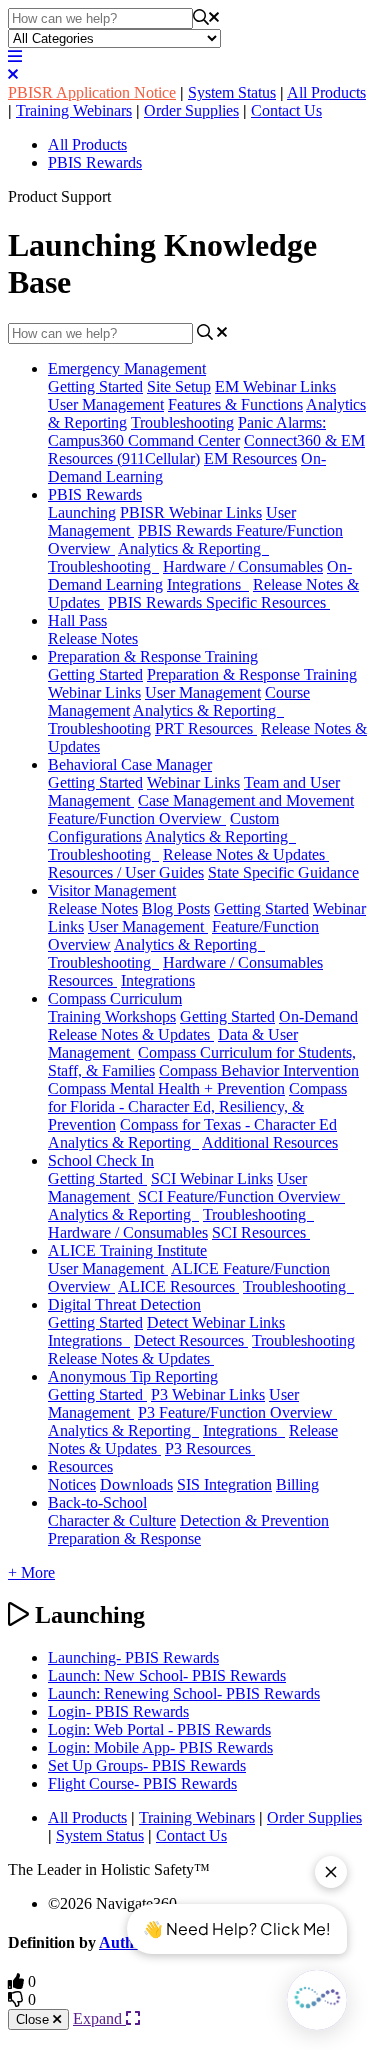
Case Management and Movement (246, 800)
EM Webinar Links (275, 386)
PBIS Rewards (95, 162)
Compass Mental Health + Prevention (166, 1088)
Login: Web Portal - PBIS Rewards (159, 1729)
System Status (232, 92)
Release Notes (93, 638)
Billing (297, 1484)
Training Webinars (74, 110)
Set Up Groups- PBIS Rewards (147, 1765)
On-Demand (318, 1016)
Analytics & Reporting (193, 548)
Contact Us (286, 110)
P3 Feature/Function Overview (237, 1412)
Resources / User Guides (126, 872)
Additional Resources (270, 1142)
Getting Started (95, 386)
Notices (72, 1484)
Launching (82, 512)
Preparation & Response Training (153, 656)
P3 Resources (210, 1448)
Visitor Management (112, 890)
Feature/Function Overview (137, 818)
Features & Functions (235, 404)
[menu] (15, 56)
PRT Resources (206, 728)
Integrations (208, 584)
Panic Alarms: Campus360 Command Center (187, 431)
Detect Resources (191, 1340)
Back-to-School (97, 1502)
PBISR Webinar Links (191, 512)
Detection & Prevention (254, 1520)
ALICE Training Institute (127, 1250)
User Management (106, 404)
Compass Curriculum (115, 998)
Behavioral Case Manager (130, 764)
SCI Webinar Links (212, 1178)
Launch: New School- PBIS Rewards (167, 1675)
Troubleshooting (182, 422)
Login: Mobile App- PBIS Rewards (160, 1747)
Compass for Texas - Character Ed (228, 1124)
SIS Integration (224, 1484)
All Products (326, 92)
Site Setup (179, 386)
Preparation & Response (124, 1538)
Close (34, 2019)
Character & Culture (112, 1520)
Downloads (136, 1484)
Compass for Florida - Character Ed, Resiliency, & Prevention (197, 1106)
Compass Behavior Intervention (259, 1070)
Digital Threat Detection (124, 1304)
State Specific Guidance (283, 872)
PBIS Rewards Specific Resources (219, 602)
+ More (31, 1572)
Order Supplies (191, 110)
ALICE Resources (178, 1286)
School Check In (101, 1160)
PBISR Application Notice (92, 92)
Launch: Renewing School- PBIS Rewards (184, 1693)
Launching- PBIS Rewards (133, 1657)
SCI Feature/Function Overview (241, 1196)
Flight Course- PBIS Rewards (142, 1783)
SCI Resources (261, 1232)
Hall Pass (77, 620)
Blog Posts (176, 908)
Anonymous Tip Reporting (133, 1376)
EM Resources (250, 458)
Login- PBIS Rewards (118, 1711)
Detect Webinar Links (216, 1322)
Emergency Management (127, 368)
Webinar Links (193, 782)
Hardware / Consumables (243, 566)
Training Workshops (112, 1016)
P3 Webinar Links (208, 1394)
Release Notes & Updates (246, 854)
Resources (82, 980)
